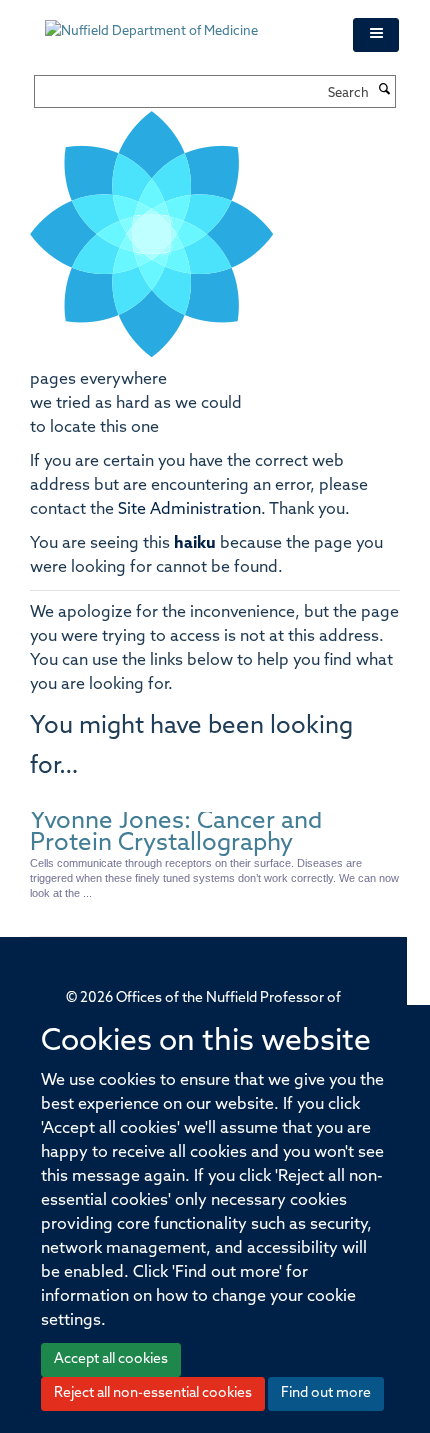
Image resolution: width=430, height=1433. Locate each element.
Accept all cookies (111, 1359)
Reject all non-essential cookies (153, 1393)
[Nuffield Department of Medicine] (184, 22)
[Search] (385, 91)
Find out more (326, 1393)
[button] (376, 35)
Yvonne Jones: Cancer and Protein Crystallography (176, 833)
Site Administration (189, 510)
